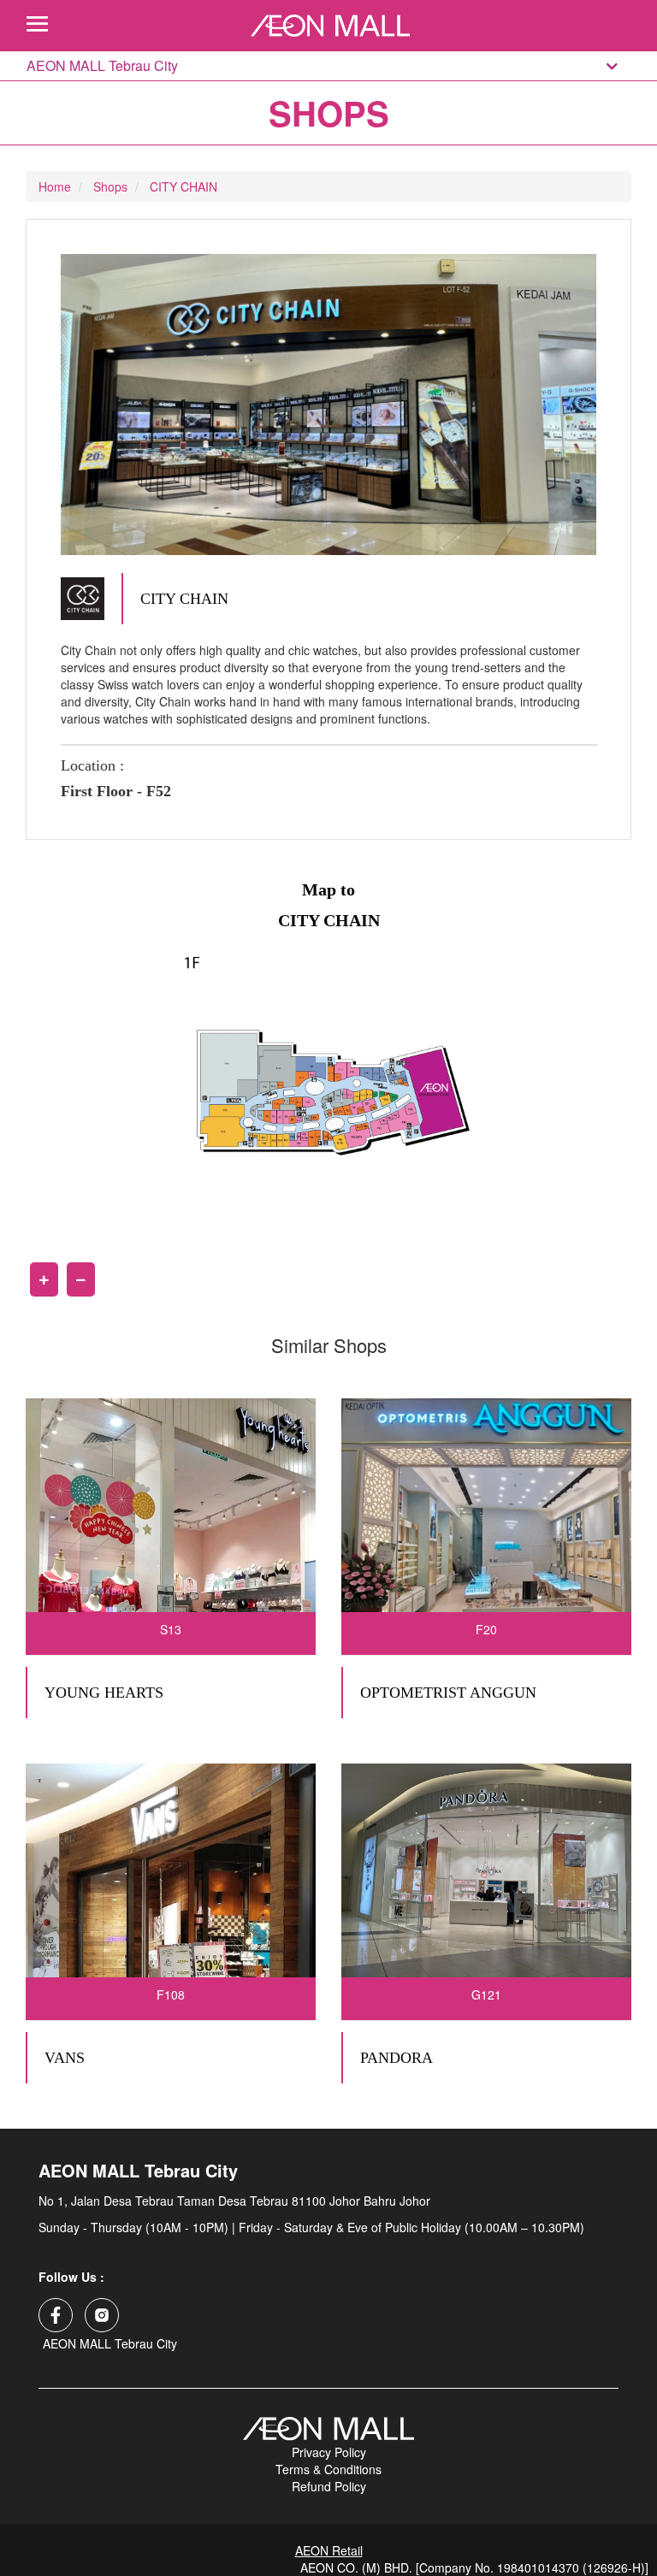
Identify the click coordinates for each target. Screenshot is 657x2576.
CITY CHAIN (183, 186)
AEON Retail (329, 2550)
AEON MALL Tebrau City (102, 66)
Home (55, 186)
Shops (110, 186)
